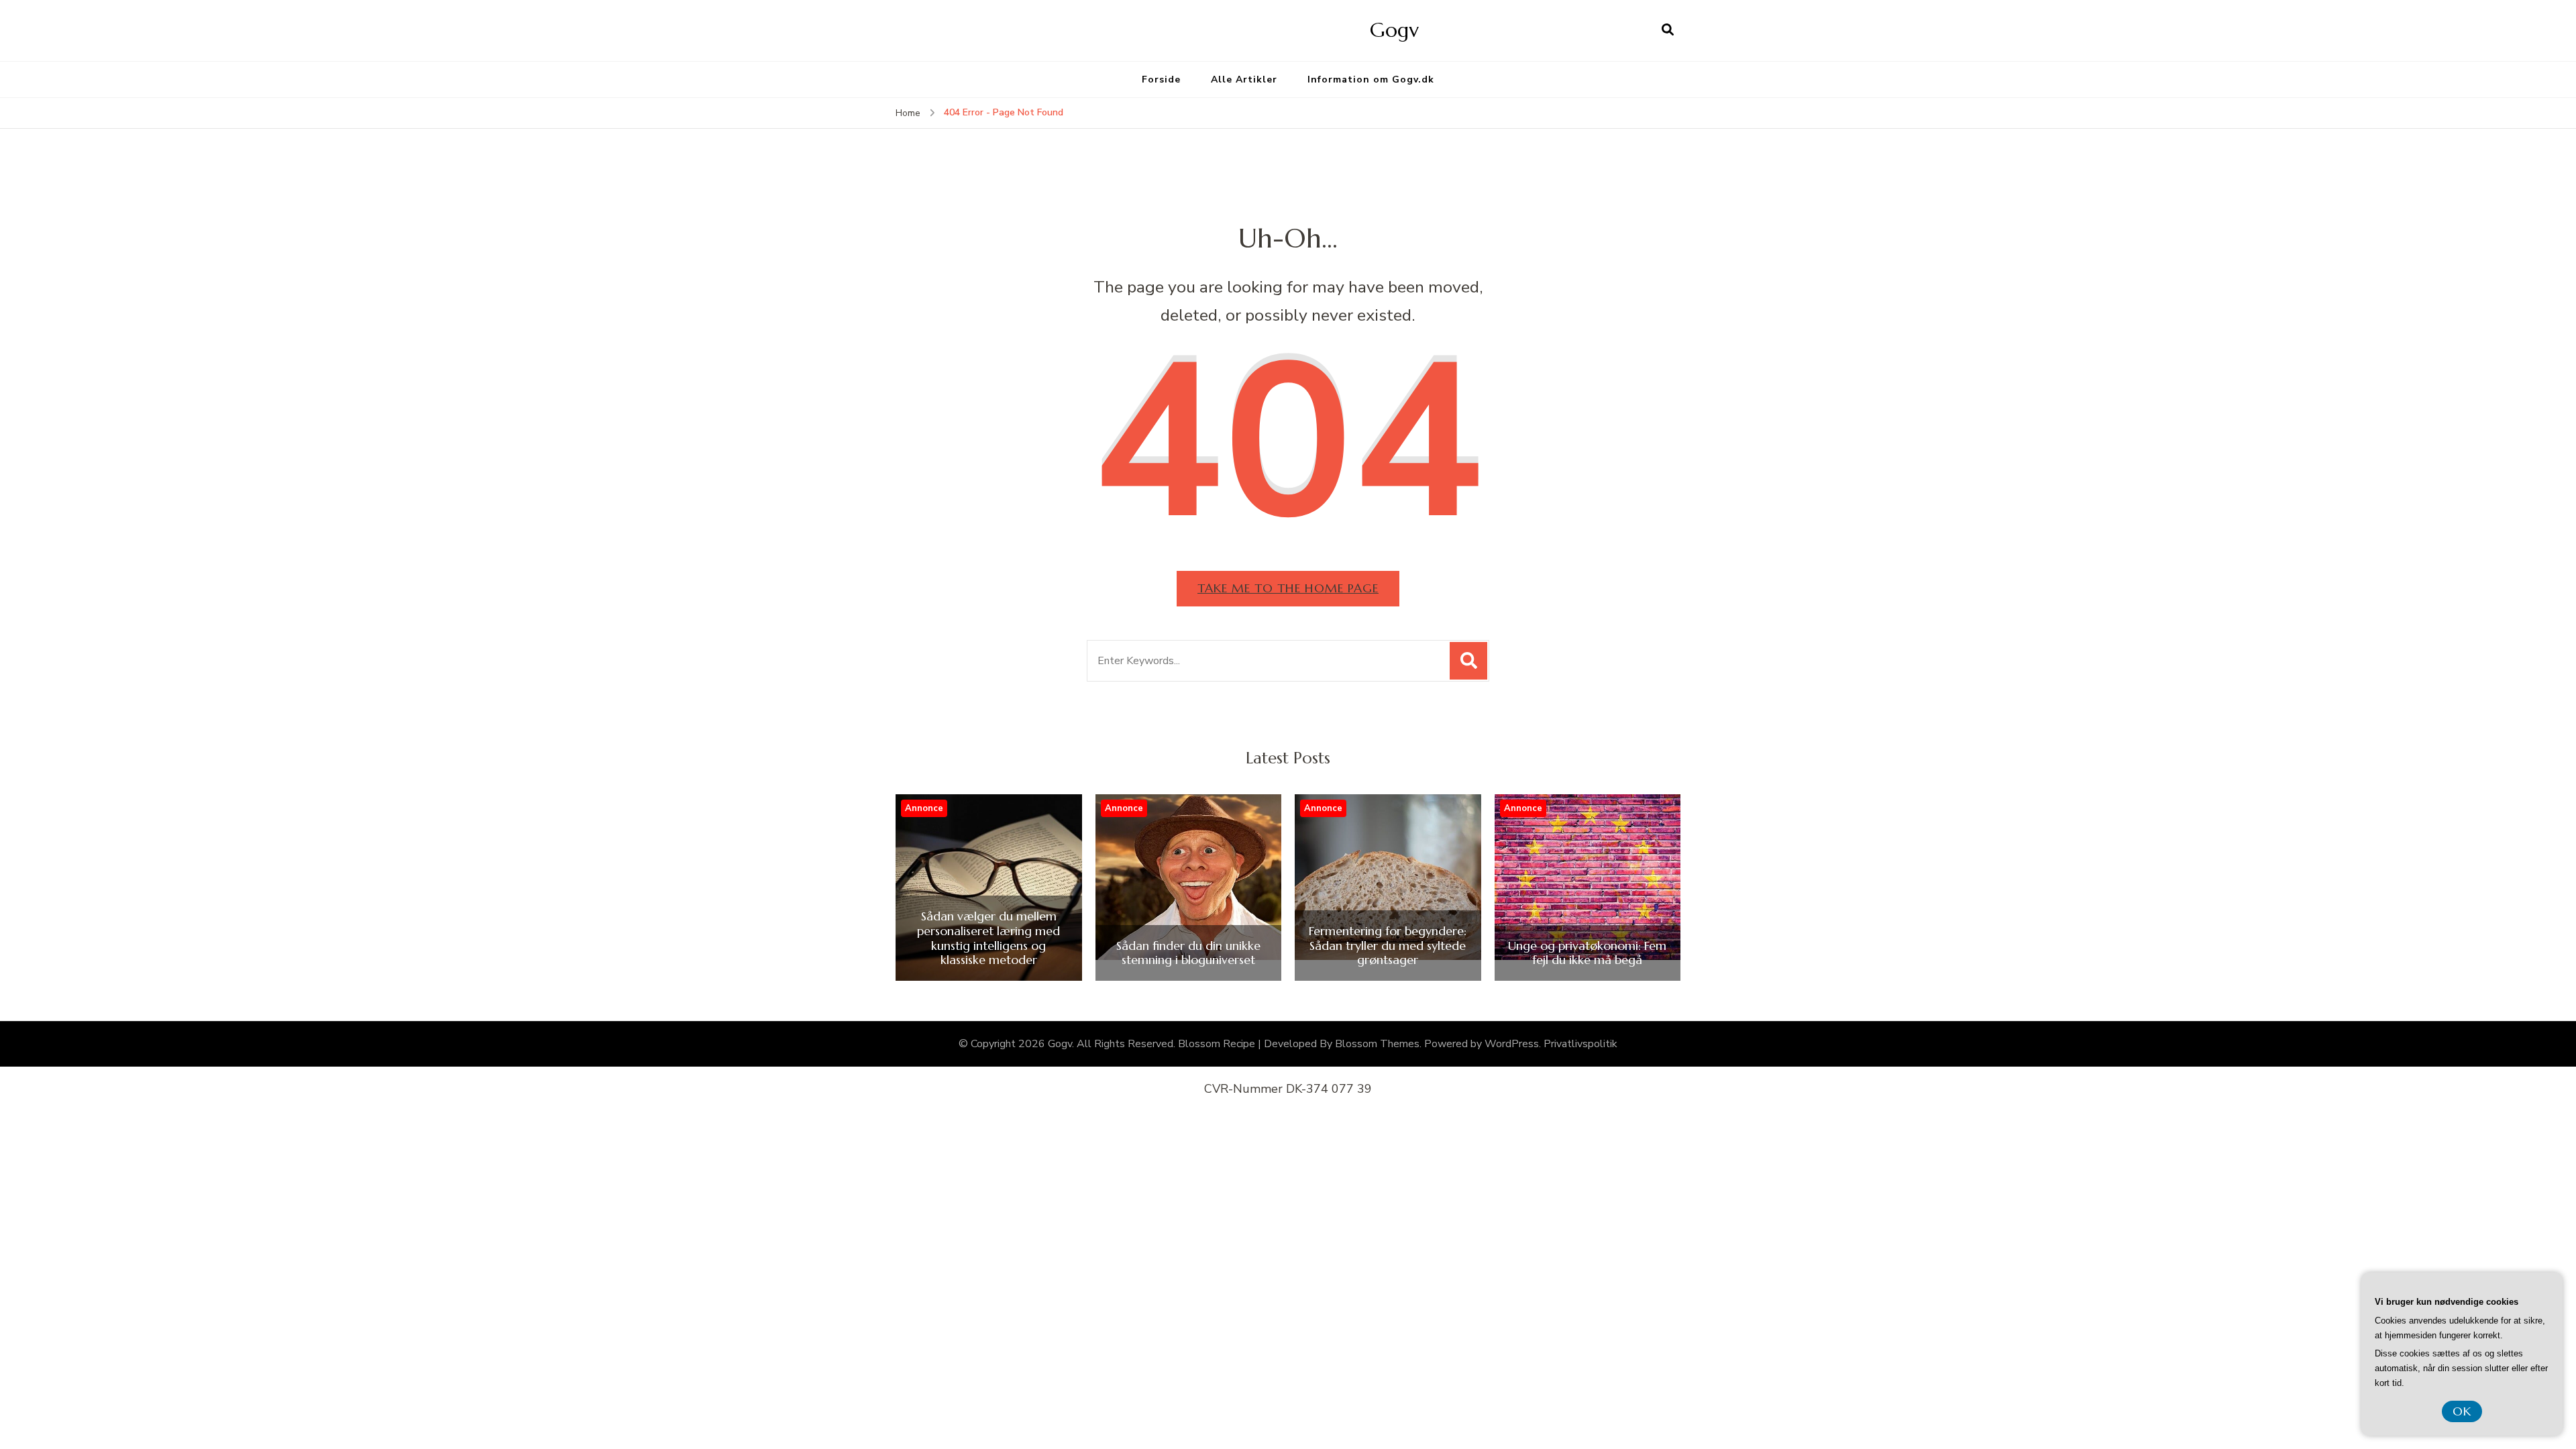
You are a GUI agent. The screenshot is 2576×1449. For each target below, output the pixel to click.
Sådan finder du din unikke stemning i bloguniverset (1188, 953)
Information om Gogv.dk (1371, 79)
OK (2462, 1411)
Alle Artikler (1244, 79)
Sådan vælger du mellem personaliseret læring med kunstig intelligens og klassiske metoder (988, 938)
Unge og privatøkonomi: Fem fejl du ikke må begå (1587, 953)
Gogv (1394, 30)
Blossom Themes (1377, 1044)
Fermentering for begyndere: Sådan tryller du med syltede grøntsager (1388, 946)
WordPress (1512, 1044)
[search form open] (1668, 30)
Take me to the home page (1288, 588)
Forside (1161, 79)
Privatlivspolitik (1580, 1044)
